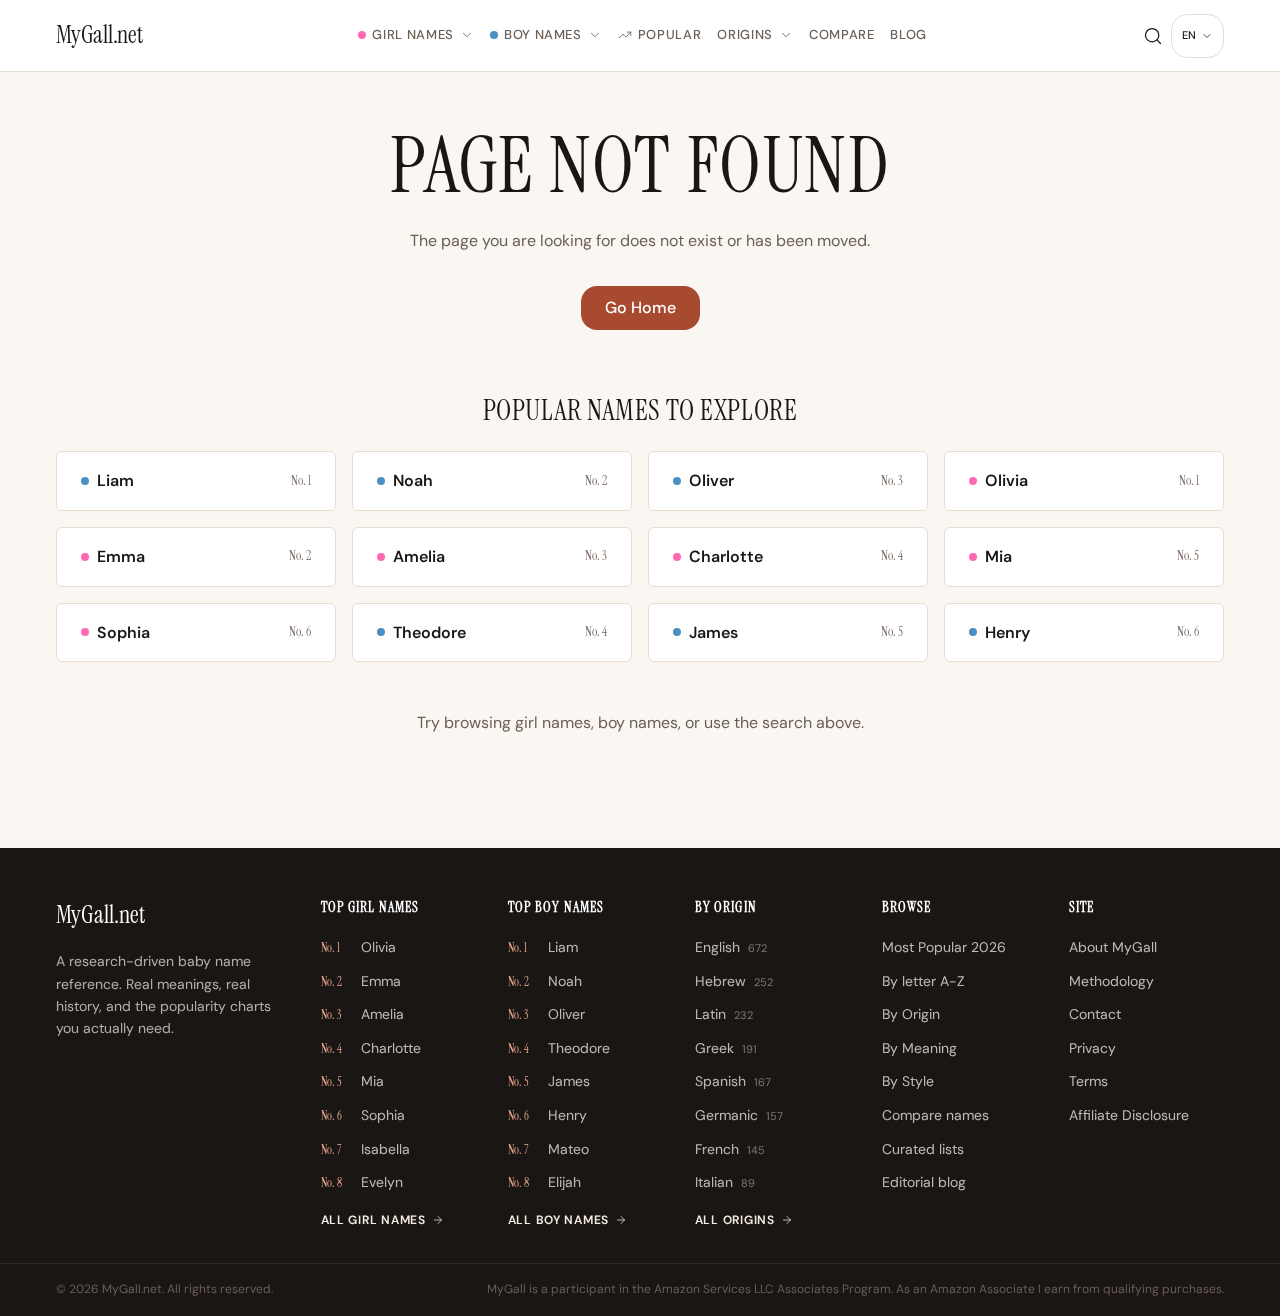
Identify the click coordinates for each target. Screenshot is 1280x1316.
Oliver (546, 1014)
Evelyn (362, 1182)
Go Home (640, 307)
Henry (547, 1115)
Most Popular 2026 (944, 947)
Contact (1095, 1014)
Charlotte (371, 1048)
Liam (543, 947)
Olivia (358, 947)
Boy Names (543, 34)
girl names (553, 722)
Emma (361, 981)
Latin (724, 1014)
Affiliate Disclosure (1129, 1115)
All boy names (558, 1220)
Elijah (544, 1182)
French (730, 1149)
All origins (735, 1220)
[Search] (1153, 36)
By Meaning (919, 1048)
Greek (726, 1048)
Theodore (559, 1048)
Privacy (1092, 1048)
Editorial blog (924, 1182)
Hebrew (734, 981)
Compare (842, 34)
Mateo (548, 1149)
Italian (725, 1182)
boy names (638, 722)
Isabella (365, 1149)
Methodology (1111, 981)
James (549, 1081)
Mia (352, 1081)
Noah (545, 981)
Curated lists (923, 1149)
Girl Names (413, 34)
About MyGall (1113, 947)
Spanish (733, 1081)
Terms (1088, 1081)
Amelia (362, 1014)
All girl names (373, 1220)
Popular (670, 34)
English (731, 947)
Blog (908, 34)
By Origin (911, 1014)
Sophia (363, 1115)
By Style (908, 1081)
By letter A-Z (923, 981)
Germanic (739, 1115)
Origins (745, 34)
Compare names (935, 1115)
